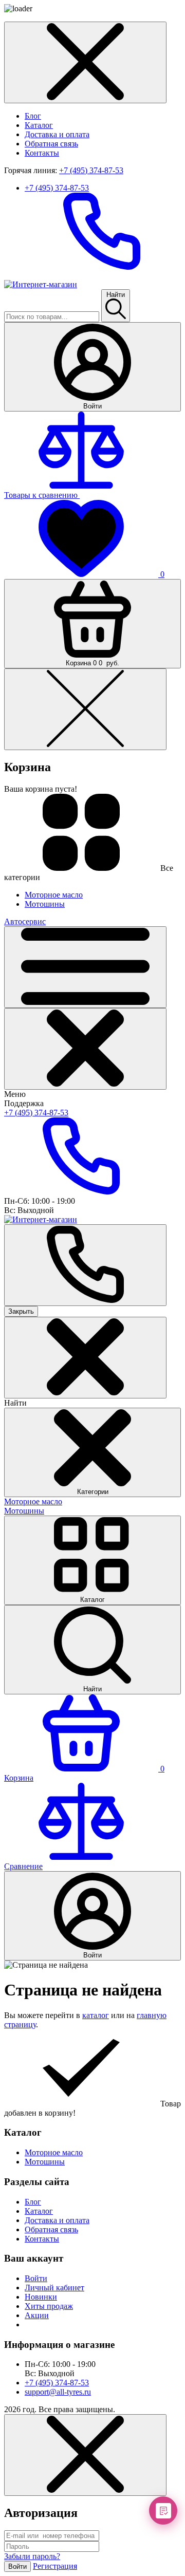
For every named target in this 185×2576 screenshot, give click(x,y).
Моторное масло (33, 1501)
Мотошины (24, 1511)
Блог (33, 116)
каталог (96, 2015)
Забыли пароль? (32, 2556)
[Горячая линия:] (85, 1265)
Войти (36, 2278)
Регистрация (55, 2566)
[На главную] (41, 284)
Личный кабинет (54, 2288)
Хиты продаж (49, 2306)
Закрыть (21, 1311)
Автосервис (25, 921)
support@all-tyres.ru (58, 2392)
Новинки (41, 2297)
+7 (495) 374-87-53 (91, 170)
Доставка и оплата (57, 134)
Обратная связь (51, 144)
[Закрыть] (85, 1049)
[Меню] (85, 967)
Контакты (42, 153)
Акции (37, 2315)
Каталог (39, 125)
